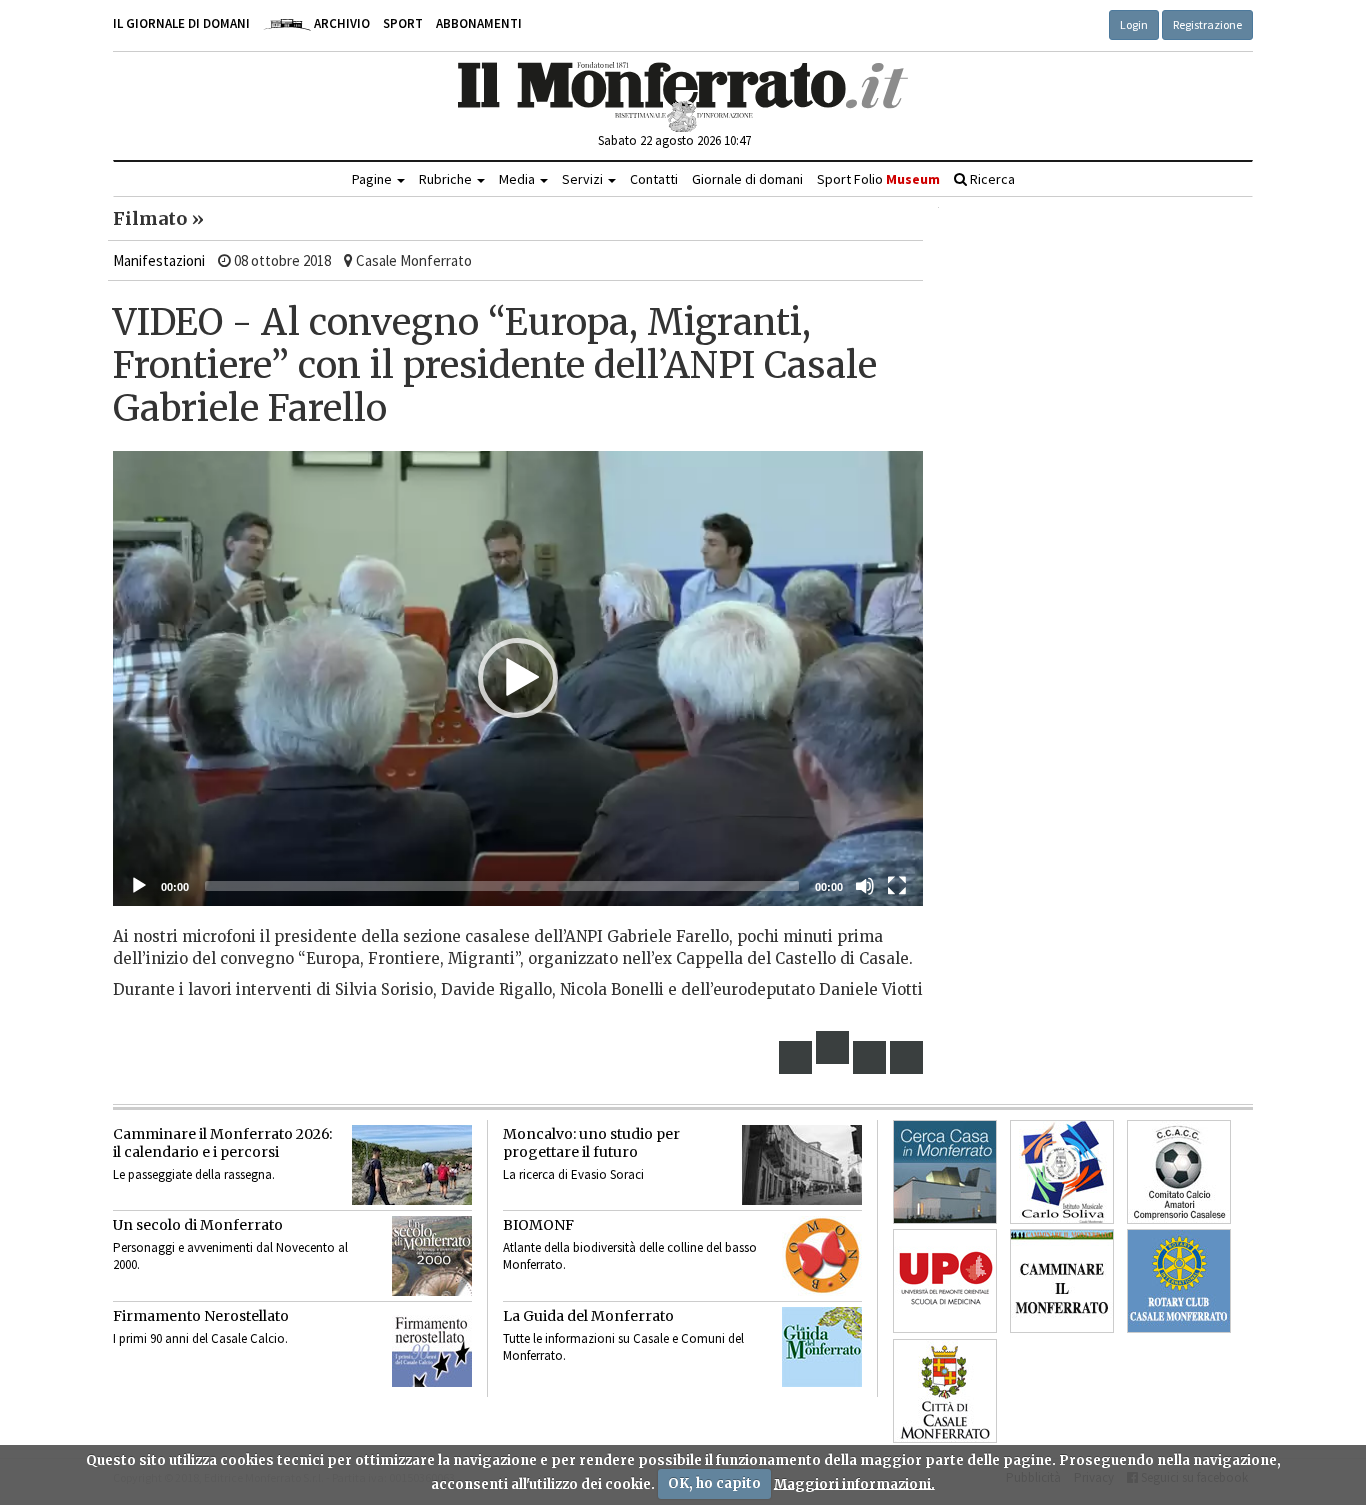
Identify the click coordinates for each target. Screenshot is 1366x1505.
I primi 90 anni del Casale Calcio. (200, 1338)
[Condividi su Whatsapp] (907, 1057)
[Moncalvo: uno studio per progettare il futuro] (802, 1165)
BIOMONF (538, 1225)
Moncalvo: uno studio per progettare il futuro (591, 1143)
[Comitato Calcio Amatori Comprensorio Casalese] (1179, 1172)
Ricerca (991, 179)
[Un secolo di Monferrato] (432, 1256)
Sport (403, 23)
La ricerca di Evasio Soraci (573, 1174)
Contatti (654, 179)
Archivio (340, 23)
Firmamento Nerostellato (201, 1316)
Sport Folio (878, 179)
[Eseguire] (139, 886)
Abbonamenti (479, 23)
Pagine (373, 179)
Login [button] (1134, 24)
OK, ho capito (714, 1483)
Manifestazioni (159, 260)
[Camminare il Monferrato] (1062, 1281)
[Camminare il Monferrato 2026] (412, 1165)
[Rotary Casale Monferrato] (1179, 1281)
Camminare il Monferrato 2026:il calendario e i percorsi (222, 1143)
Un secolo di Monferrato (198, 1225)
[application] (518, 679)
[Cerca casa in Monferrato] (945, 1172)
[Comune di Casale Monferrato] (945, 1391)
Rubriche (447, 179)
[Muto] (865, 886)
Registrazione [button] (1207, 24)
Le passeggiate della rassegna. (194, 1174)
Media (518, 179)
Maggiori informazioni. (854, 1483)
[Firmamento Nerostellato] (432, 1347)
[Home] (683, 97)
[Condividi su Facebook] (796, 1057)
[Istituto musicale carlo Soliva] (1062, 1172)
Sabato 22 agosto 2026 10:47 (674, 140)
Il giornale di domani (181, 23)
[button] (518, 678)
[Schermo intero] (897, 886)
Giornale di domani (747, 179)
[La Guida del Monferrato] (822, 1347)
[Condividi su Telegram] (870, 1057)
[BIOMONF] (822, 1256)
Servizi (584, 179)
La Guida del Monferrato (588, 1316)
